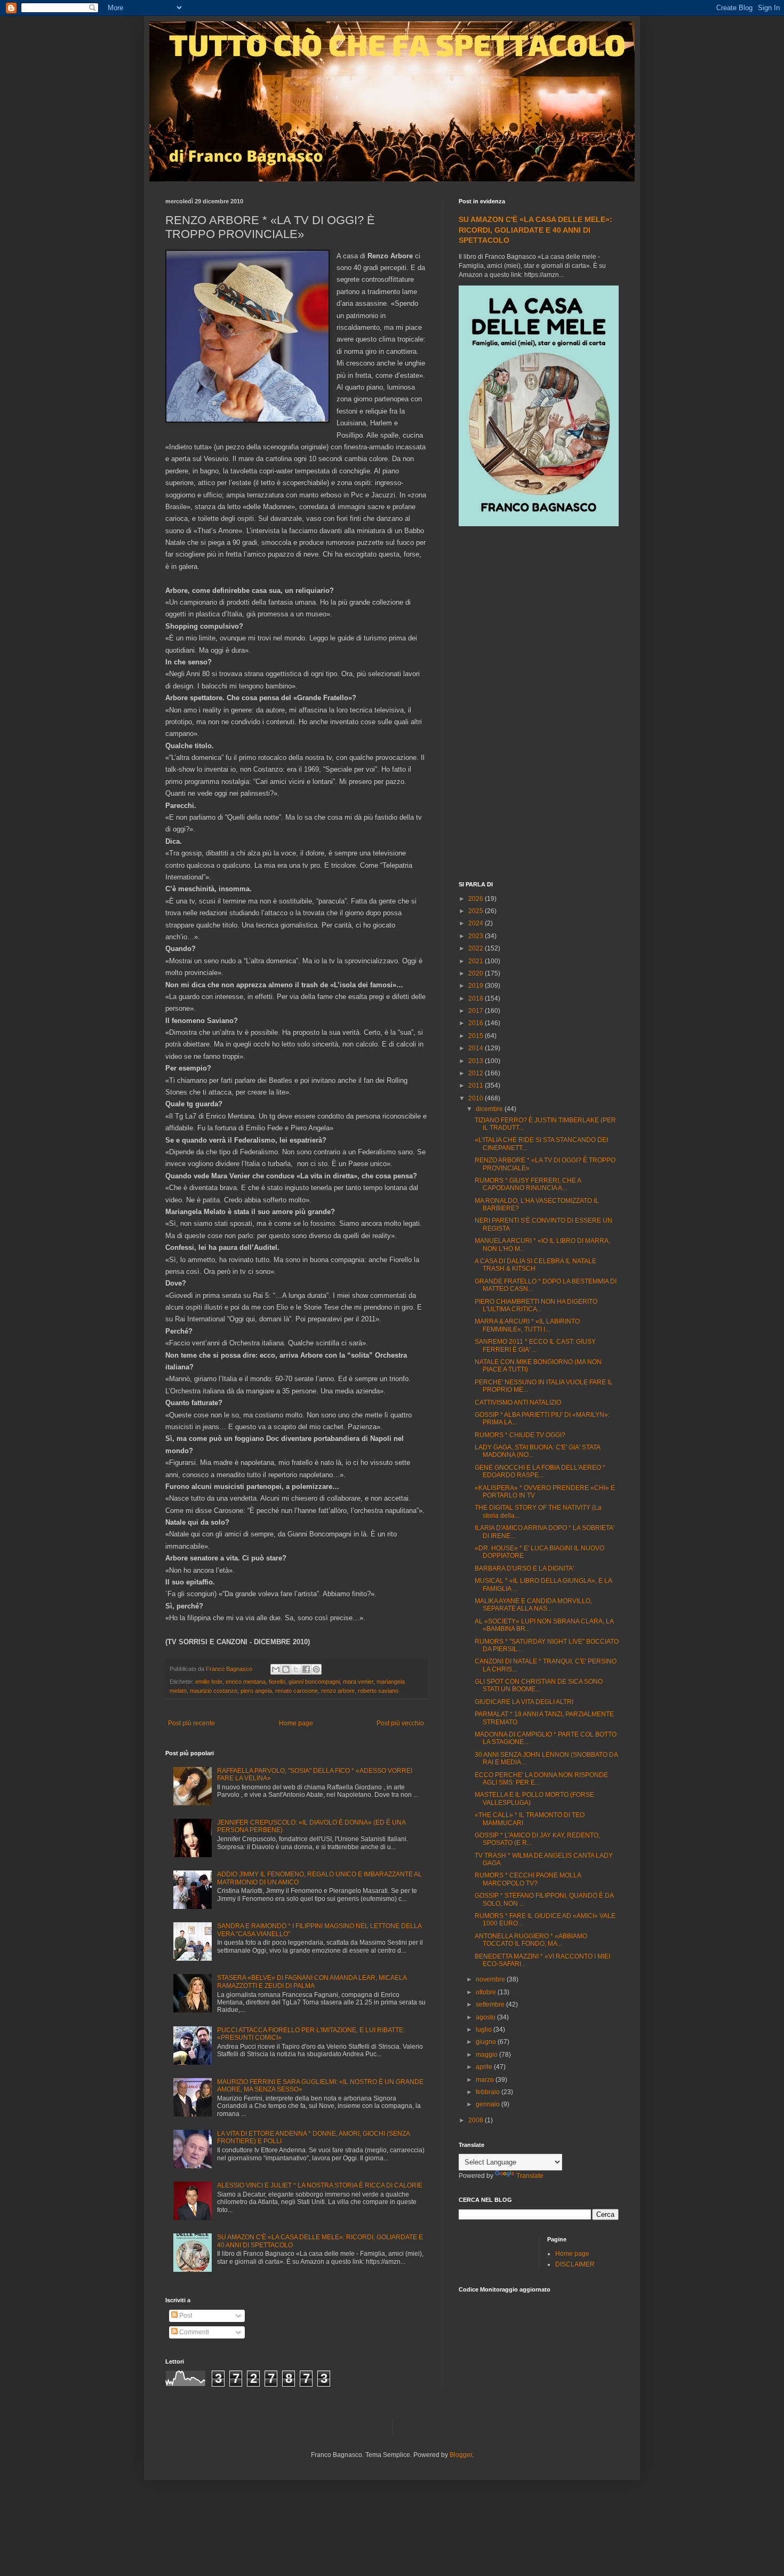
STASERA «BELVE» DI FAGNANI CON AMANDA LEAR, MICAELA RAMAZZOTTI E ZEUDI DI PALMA (312, 1981)
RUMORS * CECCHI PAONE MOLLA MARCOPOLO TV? (528, 1879)
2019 (477, 986)
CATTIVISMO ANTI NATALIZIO (518, 1402)
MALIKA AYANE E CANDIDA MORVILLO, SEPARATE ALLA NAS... (533, 1605)
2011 (477, 1085)
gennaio (489, 2104)
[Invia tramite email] (276, 1669)
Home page (296, 1723)
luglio (485, 2030)
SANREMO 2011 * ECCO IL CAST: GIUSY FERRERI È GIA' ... (535, 1345)
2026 (477, 899)
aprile (485, 2067)
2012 (477, 1073)
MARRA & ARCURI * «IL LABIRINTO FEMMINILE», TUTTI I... (527, 1325)
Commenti (193, 2332)
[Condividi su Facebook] (306, 1669)
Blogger (461, 2455)
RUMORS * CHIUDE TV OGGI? (520, 1435)
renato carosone (297, 1691)
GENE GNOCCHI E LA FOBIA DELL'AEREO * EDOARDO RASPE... (540, 1471)
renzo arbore (338, 1691)
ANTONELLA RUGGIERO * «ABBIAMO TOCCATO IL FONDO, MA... (531, 1940)
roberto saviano (378, 1691)
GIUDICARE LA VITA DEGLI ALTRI (524, 1702)
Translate (530, 2176)
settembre (491, 2004)
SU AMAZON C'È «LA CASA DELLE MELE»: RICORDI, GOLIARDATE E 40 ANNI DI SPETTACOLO (535, 230)
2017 (477, 1011)
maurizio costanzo (214, 1691)
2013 (477, 1061)
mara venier (358, 1682)
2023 (477, 936)
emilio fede (209, 1682)
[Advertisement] (539, 705)
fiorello (277, 1682)
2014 (477, 1048)
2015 (477, 1036)
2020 (477, 973)
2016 (477, 1023)
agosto (486, 2017)
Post (185, 2316)
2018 (477, 998)
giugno (487, 2042)
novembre (491, 1979)
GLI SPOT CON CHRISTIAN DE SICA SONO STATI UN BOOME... (539, 1685)
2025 (477, 911)
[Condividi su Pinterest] (316, 1669)
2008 (477, 2120)
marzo (486, 2080)
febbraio (489, 2092)
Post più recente (191, 1723)
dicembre (490, 1109)
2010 (477, 1098)
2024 (477, 923)
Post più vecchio (400, 1723)
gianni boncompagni (314, 1682)
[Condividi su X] (296, 1669)
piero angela (256, 1691)
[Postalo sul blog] (286, 1669)
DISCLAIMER (575, 2264)
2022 (477, 948)
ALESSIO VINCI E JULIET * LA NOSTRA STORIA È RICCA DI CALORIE (320, 2185)
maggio (487, 2055)
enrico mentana (246, 1682)
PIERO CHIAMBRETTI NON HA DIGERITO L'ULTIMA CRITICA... (536, 1305)
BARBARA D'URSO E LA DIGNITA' (524, 1568)
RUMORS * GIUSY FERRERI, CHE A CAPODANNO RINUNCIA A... (528, 1184)
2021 (477, 961)
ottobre (487, 1992)
